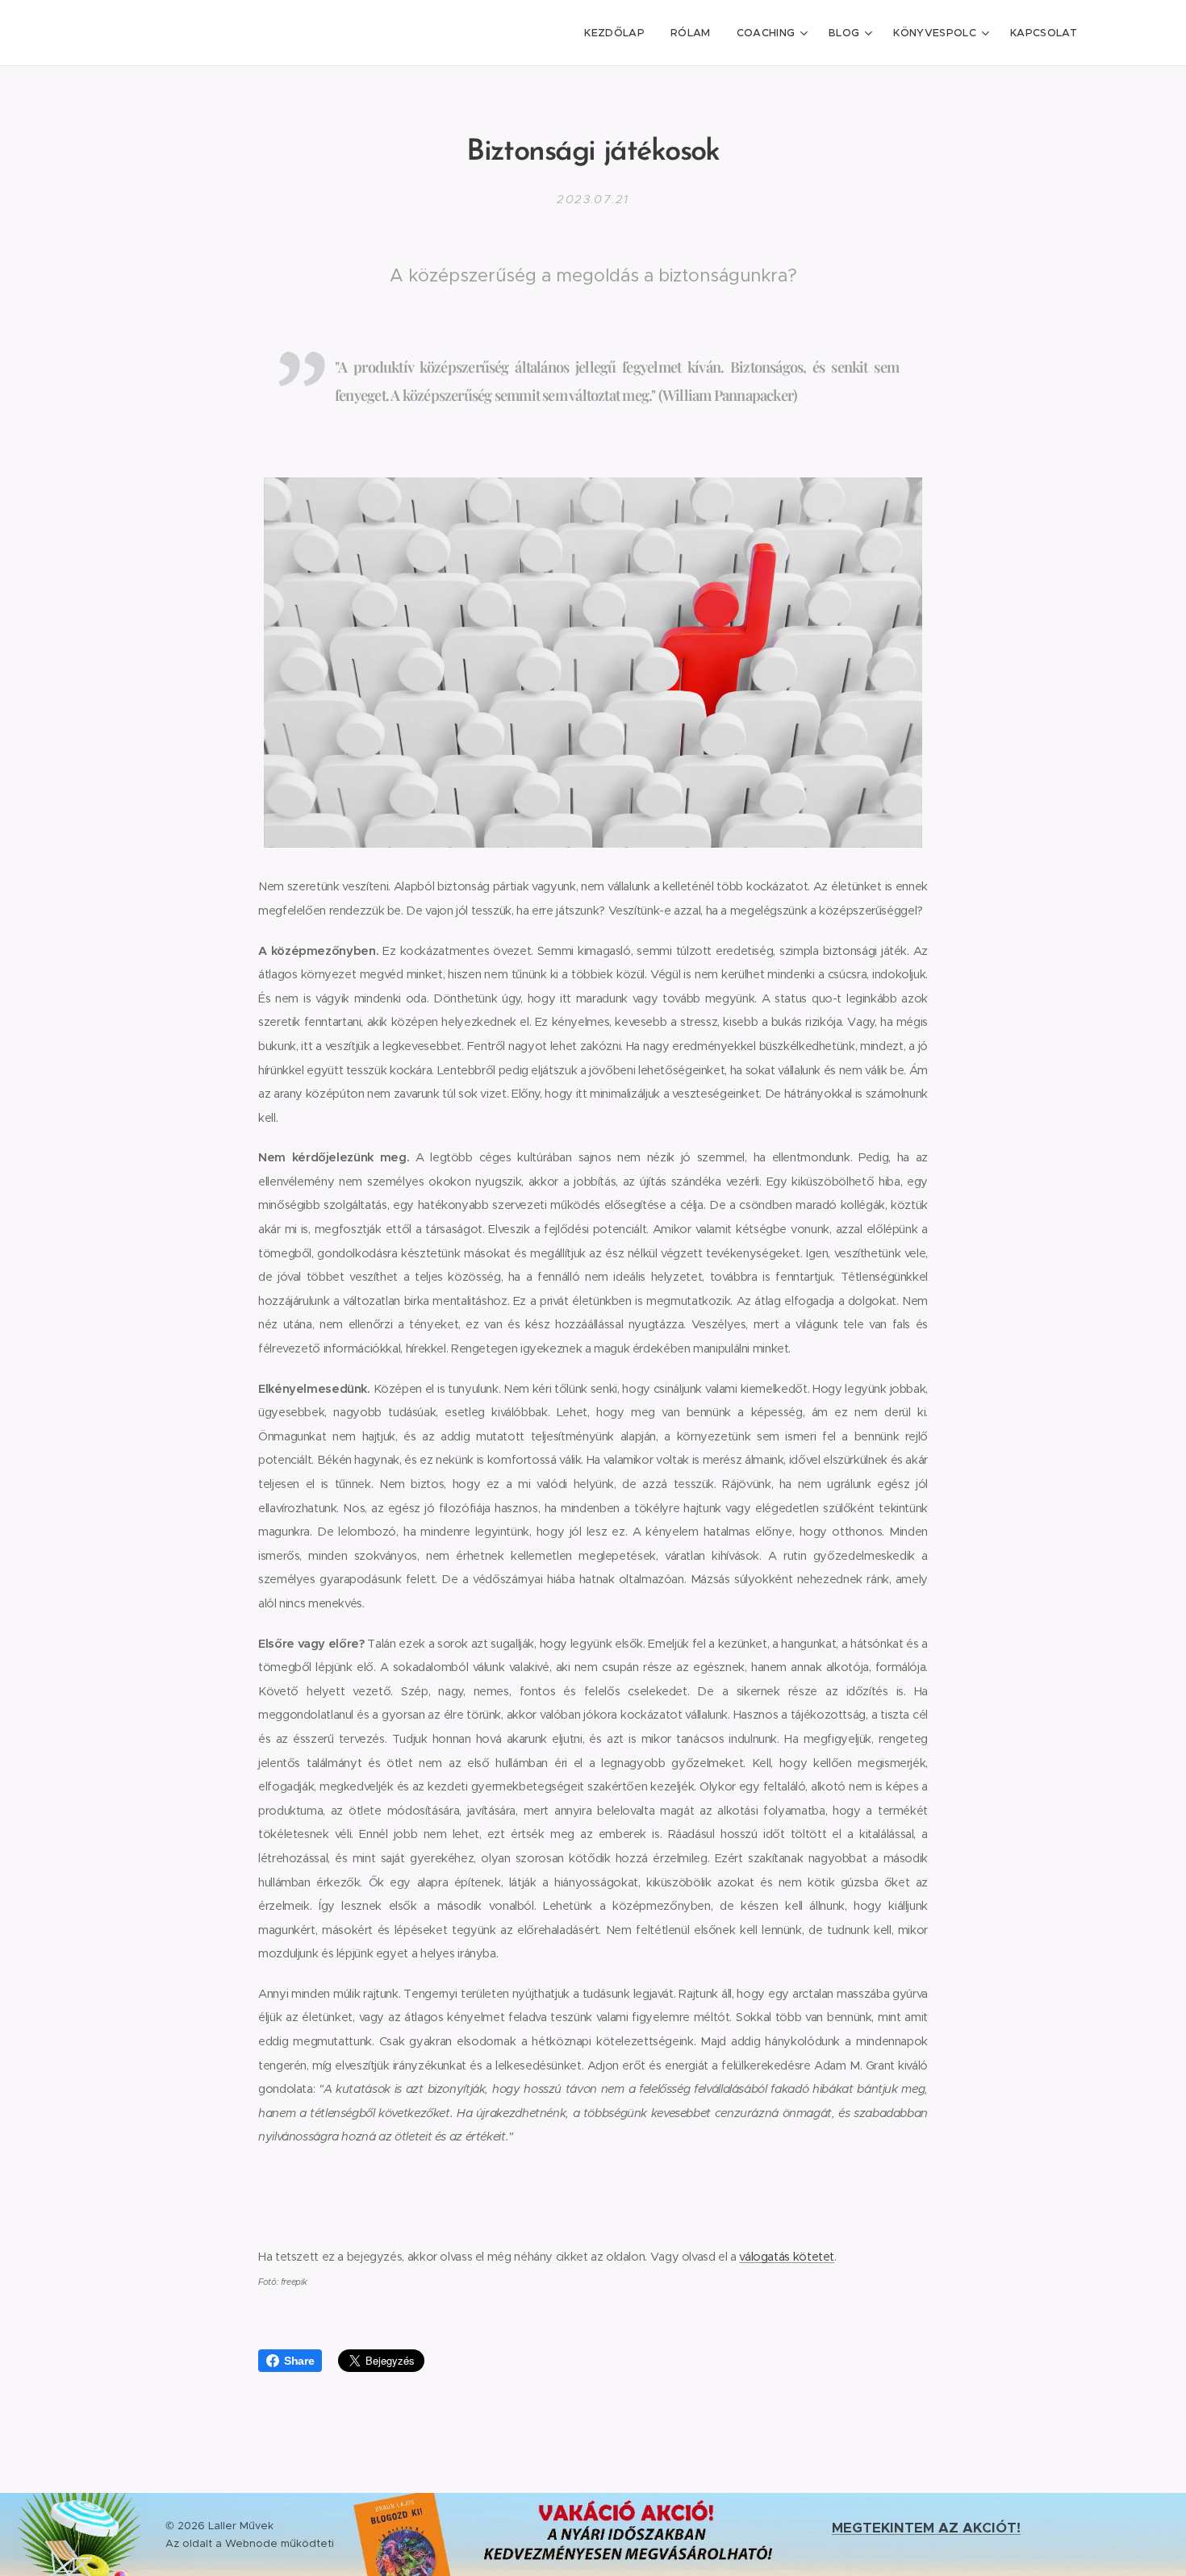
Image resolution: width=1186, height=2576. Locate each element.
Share (299, 2361)
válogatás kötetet (787, 2257)
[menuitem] (619, 33)
